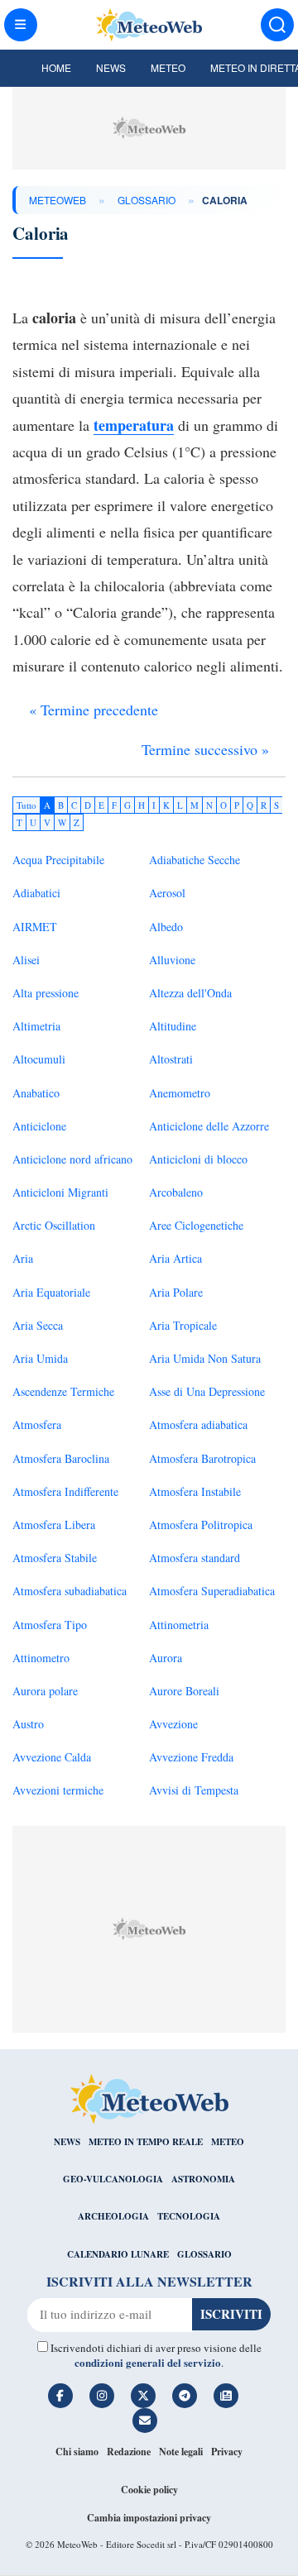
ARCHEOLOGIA (113, 2216)
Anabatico (36, 1093)
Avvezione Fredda (191, 1757)
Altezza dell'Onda (190, 993)
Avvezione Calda (52, 1757)
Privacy (227, 2452)
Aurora (166, 1658)
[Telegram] (185, 2396)
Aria (23, 1258)
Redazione (129, 2452)
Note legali (181, 2452)
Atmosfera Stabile (55, 1558)
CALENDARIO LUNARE (118, 2254)
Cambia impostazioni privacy (149, 2518)
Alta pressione (46, 993)
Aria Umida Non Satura (205, 1358)
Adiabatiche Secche (195, 860)
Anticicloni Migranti (60, 1192)
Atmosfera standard (195, 1558)
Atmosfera (37, 1424)
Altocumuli (39, 1059)
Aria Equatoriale (51, 1292)
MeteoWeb (58, 200)
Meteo (168, 67)
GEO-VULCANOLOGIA (113, 2179)
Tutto (26, 805)
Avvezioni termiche (58, 1790)
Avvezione (173, 1724)
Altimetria (36, 1026)
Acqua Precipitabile (58, 860)
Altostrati (171, 1059)
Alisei (26, 960)
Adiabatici (36, 893)
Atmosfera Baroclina (61, 1458)
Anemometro (180, 1093)
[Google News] (226, 2396)
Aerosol (167, 893)
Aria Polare (176, 1292)
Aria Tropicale (183, 1325)
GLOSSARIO (204, 2254)
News (111, 67)
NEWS (67, 2142)
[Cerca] (277, 25)
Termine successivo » (205, 749)
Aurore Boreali (184, 1691)
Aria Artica (175, 1258)
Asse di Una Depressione (207, 1391)
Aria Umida (40, 1358)
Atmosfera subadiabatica (70, 1591)
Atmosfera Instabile (195, 1491)
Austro (28, 1724)
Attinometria (179, 1625)
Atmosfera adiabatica (198, 1424)
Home (56, 67)
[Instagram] (102, 2396)
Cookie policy (149, 2490)
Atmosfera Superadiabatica (212, 1591)
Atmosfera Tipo (50, 1625)
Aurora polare (45, 1691)
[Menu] (21, 25)
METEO (228, 2142)
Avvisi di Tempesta (194, 1790)
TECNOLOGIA (189, 2216)
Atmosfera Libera (54, 1525)
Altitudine (173, 1026)
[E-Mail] (145, 2421)
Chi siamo (77, 2452)
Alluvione (172, 960)
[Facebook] (60, 2396)
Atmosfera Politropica (201, 1525)
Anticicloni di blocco (198, 1159)
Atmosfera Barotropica (202, 1458)
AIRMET (35, 927)
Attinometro (41, 1658)
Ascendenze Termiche (63, 1391)
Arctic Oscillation (54, 1225)
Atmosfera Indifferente (65, 1491)
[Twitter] (143, 2396)
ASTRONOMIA (203, 2179)
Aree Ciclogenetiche (196, 1225)
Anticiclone (39, 1126)
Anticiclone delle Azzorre (209, 1126)
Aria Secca (38, 1325)
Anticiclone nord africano (72, 1159)
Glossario (147, 200)
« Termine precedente (94, 710)
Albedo (166, 927)
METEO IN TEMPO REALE (146, 2142)
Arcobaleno (176, 1192)
